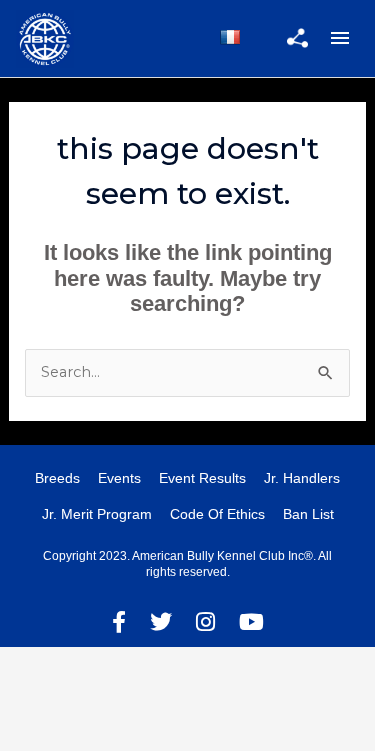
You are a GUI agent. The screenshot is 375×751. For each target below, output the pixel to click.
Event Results (202, 478)
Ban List (308, 514)
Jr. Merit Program (97, 514)
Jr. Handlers (302, 478)
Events (119, 478)
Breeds (57, 478)
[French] (230, 37)
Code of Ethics (217, 514)
